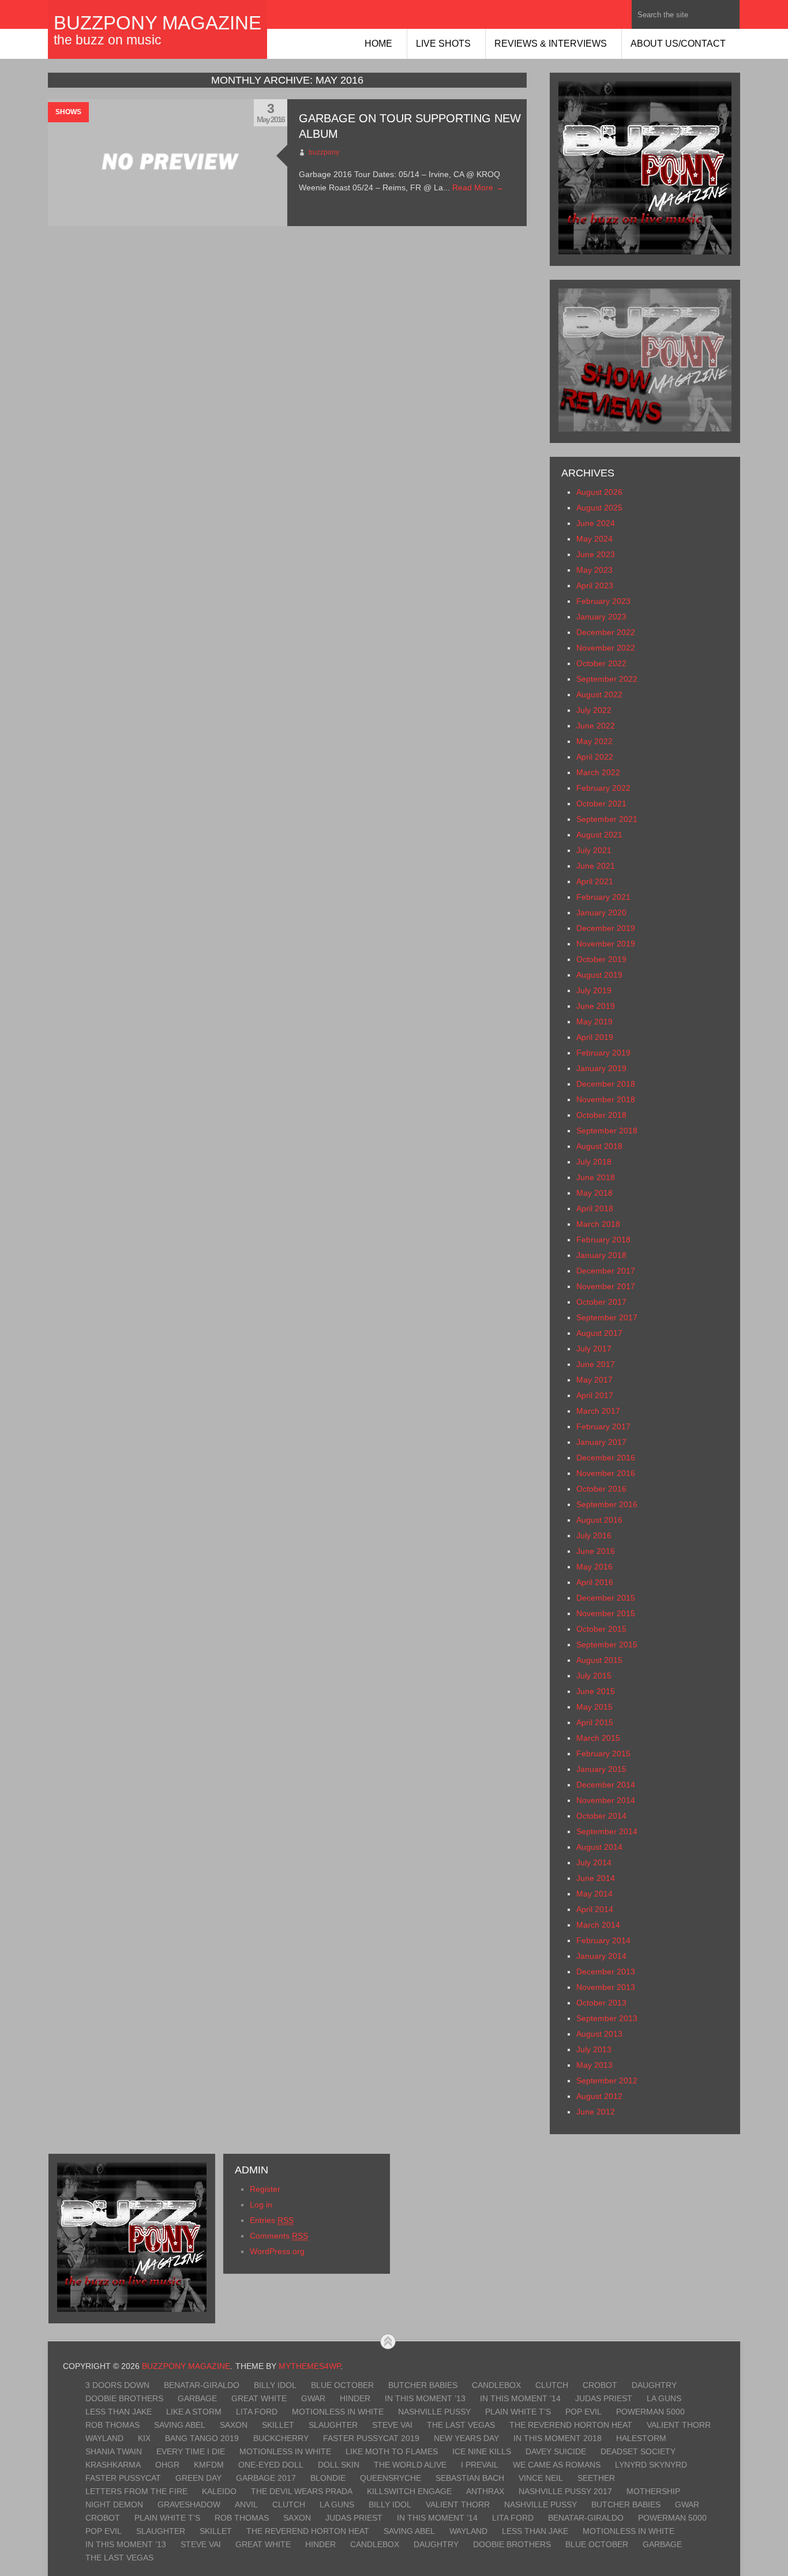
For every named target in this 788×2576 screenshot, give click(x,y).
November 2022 (606, 648)
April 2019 (595, 1037)
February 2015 (603, 1753)
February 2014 (603, 1940)
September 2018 (607, 1131)
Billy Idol (275, 2385)
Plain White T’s (518, 2412)
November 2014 (606, 1800)
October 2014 (601, 1816)
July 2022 (594, 710)
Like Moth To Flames (392, 2451)
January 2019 (601, 1068)
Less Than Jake (119, 2412)
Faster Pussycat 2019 (371, 2438)
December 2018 (606, 1084)
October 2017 (601, 1302)
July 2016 (594, 1535)
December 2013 (606, 1972)
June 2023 (596, 554)
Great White (259, 2398)
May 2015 (594, 1707)
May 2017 (594, 1380)
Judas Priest (604, 2398)
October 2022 (601, 663)
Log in (261, 2205)
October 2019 (601, 959)
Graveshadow (189, 2504)
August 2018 (599, 1146)
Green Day (198, 2478)
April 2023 (595, 585)
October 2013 (601, 2003)
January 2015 (601, 1769)
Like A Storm (194, 2412)
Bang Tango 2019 (202, 2438)
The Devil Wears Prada (302, 2491)
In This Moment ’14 (520, 2398)
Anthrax (485, 2491)
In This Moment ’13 (425, 2398)
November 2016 (606, 1473)
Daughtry (654, 2385)
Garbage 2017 (266, 2478)
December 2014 (606, 1785)
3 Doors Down (117, 2385)
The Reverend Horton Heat (571, 2425)
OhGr (167, 2465)
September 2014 (607, 1831)
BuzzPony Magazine (157, 23)
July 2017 (594, 1349)
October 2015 (601, 1629)
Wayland (104, 2438)
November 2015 (606, 1613)
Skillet (278, 2425)
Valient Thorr (679, 2425)
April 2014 (595, 1909)
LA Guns (664, 2398)
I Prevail (480, 2465)
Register (265, 2189)
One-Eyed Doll (271, 2465)
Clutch (552, 2385)
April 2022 (595, 757)
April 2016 (595, 1582)
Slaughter (333, 2425)
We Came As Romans (557, 2465)
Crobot (600, 2385)
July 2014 (594, 1862)
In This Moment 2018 (558, 2438)
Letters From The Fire (136, 2491)
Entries (272, 2220)
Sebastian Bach (470, 2478)
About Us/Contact (678, 44)
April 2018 (595, 1208)
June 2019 (596, 1006)
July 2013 (594, 2049)
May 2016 (594, 1567)
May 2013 (594, 2065)
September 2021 (607, 819)
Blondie (328, 2478)
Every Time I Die (191, 2451)
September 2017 (607, 1317)
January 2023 (601, 617)
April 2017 (595, 1395)
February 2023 (603, 601)
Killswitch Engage (409, 2491)
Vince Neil (541, 2478)
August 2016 (599, 1520)
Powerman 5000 (650, 2412)
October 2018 (601, 1115)
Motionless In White (338, 2412)
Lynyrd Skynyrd (651, 2465)
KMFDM (209, 2465)
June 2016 (596, 1551)
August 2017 (599, 1333)
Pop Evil (584, 2412)
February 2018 (603, 1240)
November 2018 (606, 1099)
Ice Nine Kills (482, 2451)
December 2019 (606, 928)
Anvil (246, 2504)
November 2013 (606, 1987)
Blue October (342, 2385)
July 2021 (594, 850)
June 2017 (596, 1364)
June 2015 (596, 1691)
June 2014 (596, 1878)
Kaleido (219, 2491)
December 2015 (606, 1598)
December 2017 (606, 1271)
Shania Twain (114, 2451)
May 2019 (594, 1022)
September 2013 (607, 2018)
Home (378, 44)
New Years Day (466, 2438)
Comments (279, 2236)
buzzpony (324, 152)
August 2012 (599, 2096)
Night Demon (114, 2504)
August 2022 (599, 694)
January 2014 (601, 1956)
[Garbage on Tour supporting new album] (168, 163)
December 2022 (606, 632)
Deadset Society (638, 2451)
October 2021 (601, 803)
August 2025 (599, 508)
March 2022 (598, 772)
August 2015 (599, 1660)
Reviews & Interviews (551, 44)
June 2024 (596, 523)
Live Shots (443, 44)
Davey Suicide (556, 2451)
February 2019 (603, 1053)
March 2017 (598, 1411)
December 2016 (606, 1458)
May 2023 (594, 570)
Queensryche (391, 2478)
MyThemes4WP (309, 2366)
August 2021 (599, 835)
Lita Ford (257, 2412)
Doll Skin (339, 2465)
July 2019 (594, 990)
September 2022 (607, 679)
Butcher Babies (423, 2385)
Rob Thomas (112, 2425)
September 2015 (607, 1644)
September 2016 (607, 1504)
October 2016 (601, 1489)
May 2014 (594, 1894)
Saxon (234, 2425)
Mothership (653, 2491)
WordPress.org (277, 2251)
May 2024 (594, 539)
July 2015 (594, 1676)
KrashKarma (113, 2465)
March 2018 (598, 1224)
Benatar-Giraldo (202, 2385)
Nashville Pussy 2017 (565, 2491)
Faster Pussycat (123, 2478)
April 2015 (595, 1722)
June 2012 (596, 2112)
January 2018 (601, 1255)
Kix (144, 2438)
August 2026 (599, 492)
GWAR (313, 2398)
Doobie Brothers (124, 2398)
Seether (596, 2478)
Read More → (478, 187)
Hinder (355, 2398)
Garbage (197, 2398)
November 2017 (606, 1286)
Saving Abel (180, 2425)
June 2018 (596, 1177)
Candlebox (496, 2385)
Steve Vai (392, 2425)
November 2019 (606, 944)
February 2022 (603, 788)
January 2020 (601, 913)
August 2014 (599, 1847)
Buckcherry (281, 2438)
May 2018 (594, 1193)
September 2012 (607, 2081)
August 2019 (599, 975)
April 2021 (595, 881)
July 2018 (594, 1162)
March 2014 (598, 1925)
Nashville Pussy (434, 2412)
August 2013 (599, 2034)
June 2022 (596, 726)
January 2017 (601, 1442)
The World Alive (410, 2465)
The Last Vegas (461, 2425)
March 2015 (598, 1738)
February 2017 (603, 1426)
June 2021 (596, 866)
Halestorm (641, 2438)
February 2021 (603, 897)
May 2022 (594, 741)
